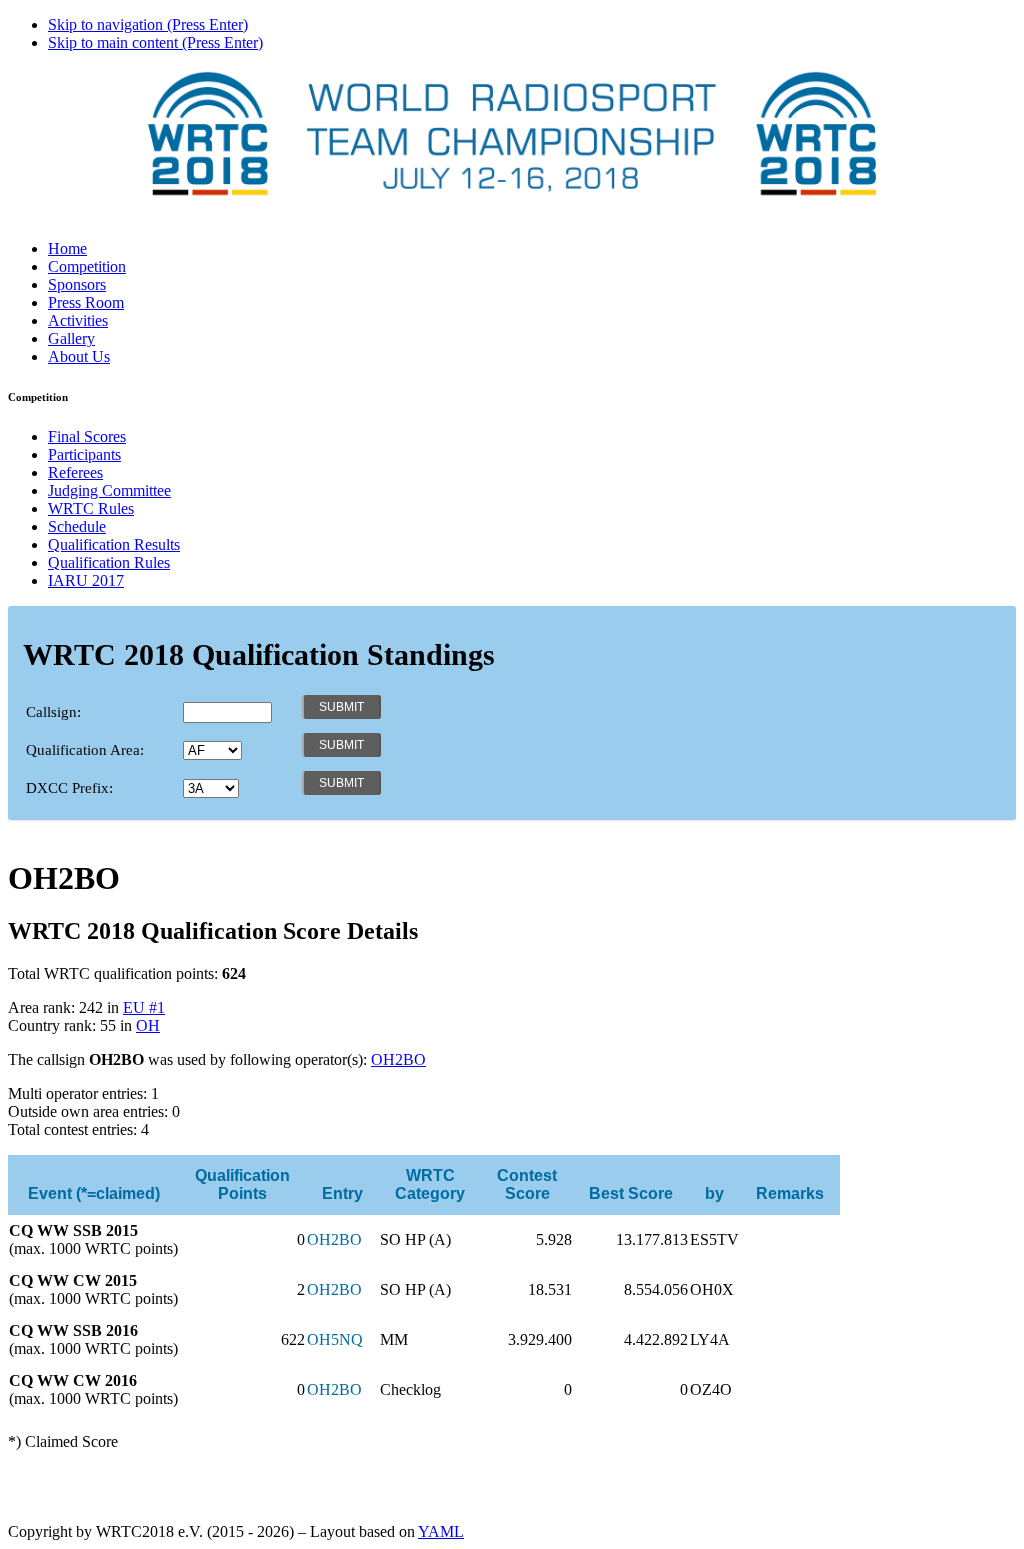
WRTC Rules (91, 508)
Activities (78, 320)
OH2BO (398, 1059)
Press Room (86, 302)
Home (67, 248)
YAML (441, 1531)
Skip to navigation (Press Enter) (148, 24)
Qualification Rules (109, 562)
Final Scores (87, 436)
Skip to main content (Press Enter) (155, 42)
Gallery (71, 338)
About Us (79, 356)
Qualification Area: (85, 750)
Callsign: (53, 712)
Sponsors (77, 284)
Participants (84, 454)
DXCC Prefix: (69, 788)
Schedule (77, 526)
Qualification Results (114, 544)
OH (148, 1025)
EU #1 (144, 1007)
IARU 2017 (86, 580)
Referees (75, 472)
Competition (87, 266)
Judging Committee (109, 490)
